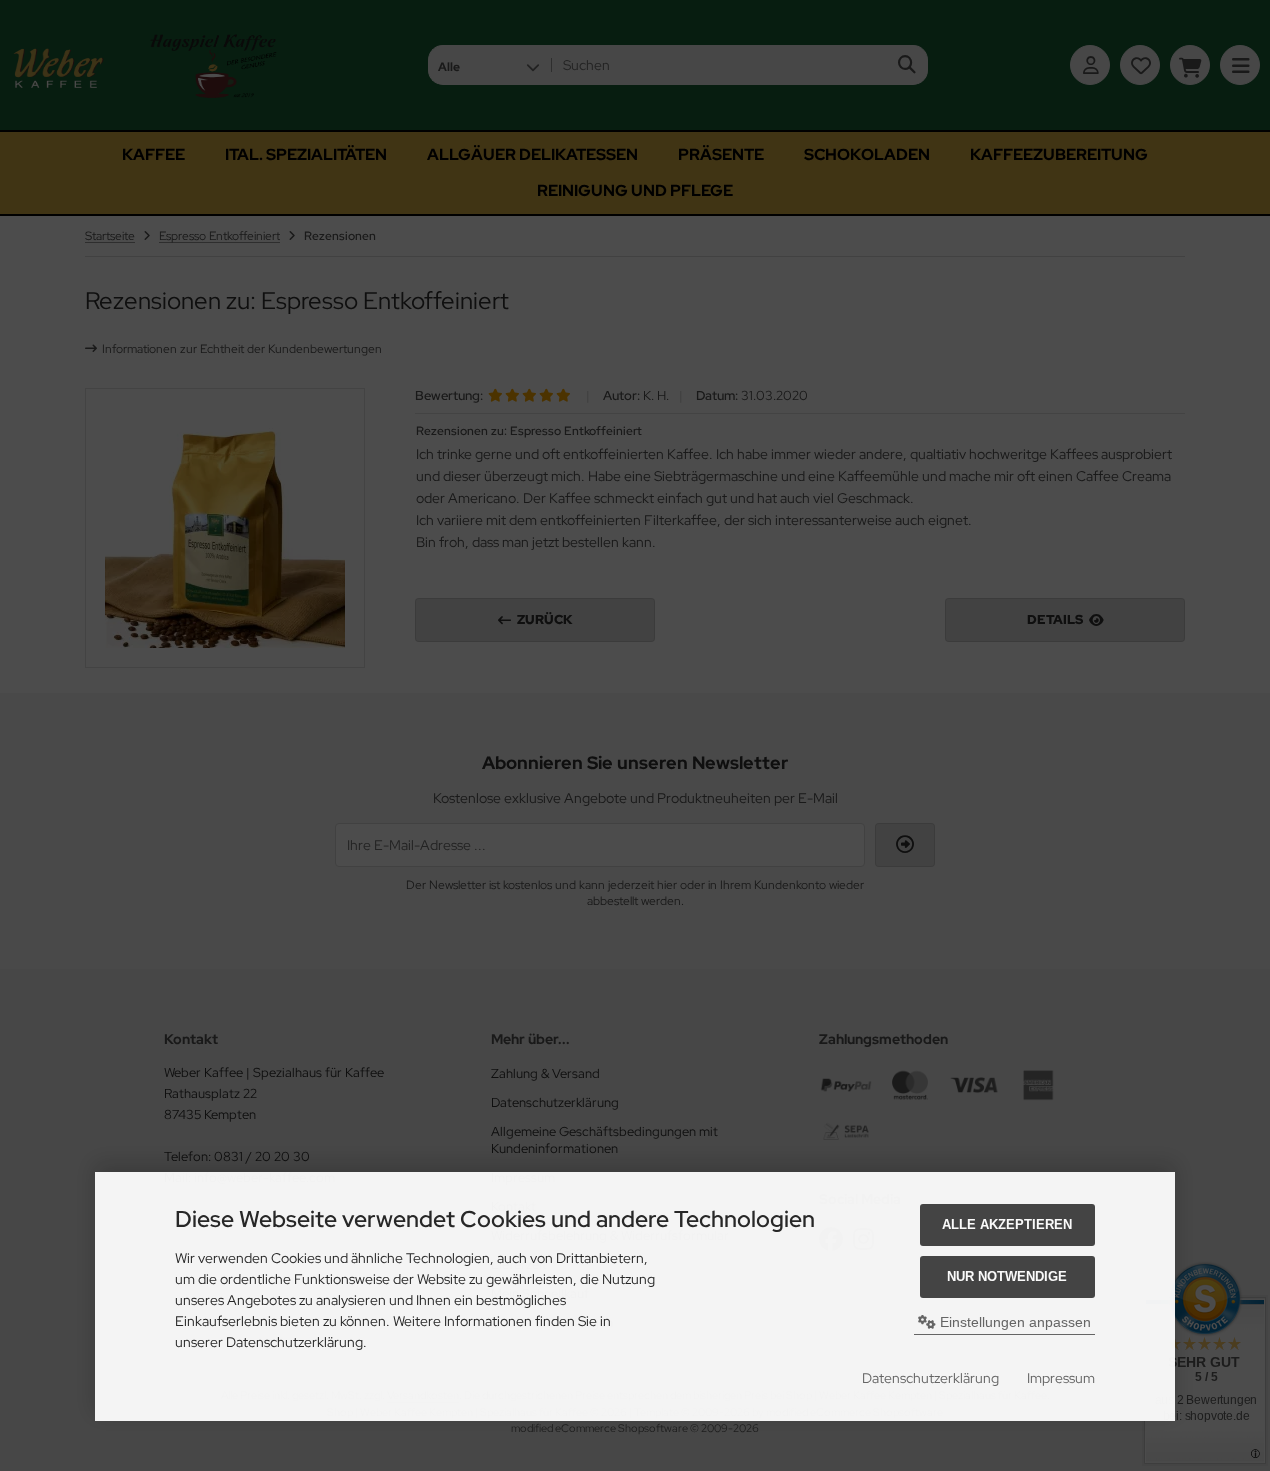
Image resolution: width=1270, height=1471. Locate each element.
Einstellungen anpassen (1013, 1322)
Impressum (1061, 1378)
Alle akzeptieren (1007, 1224)
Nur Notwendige (1007, 1276)
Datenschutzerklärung (930, 1378)
